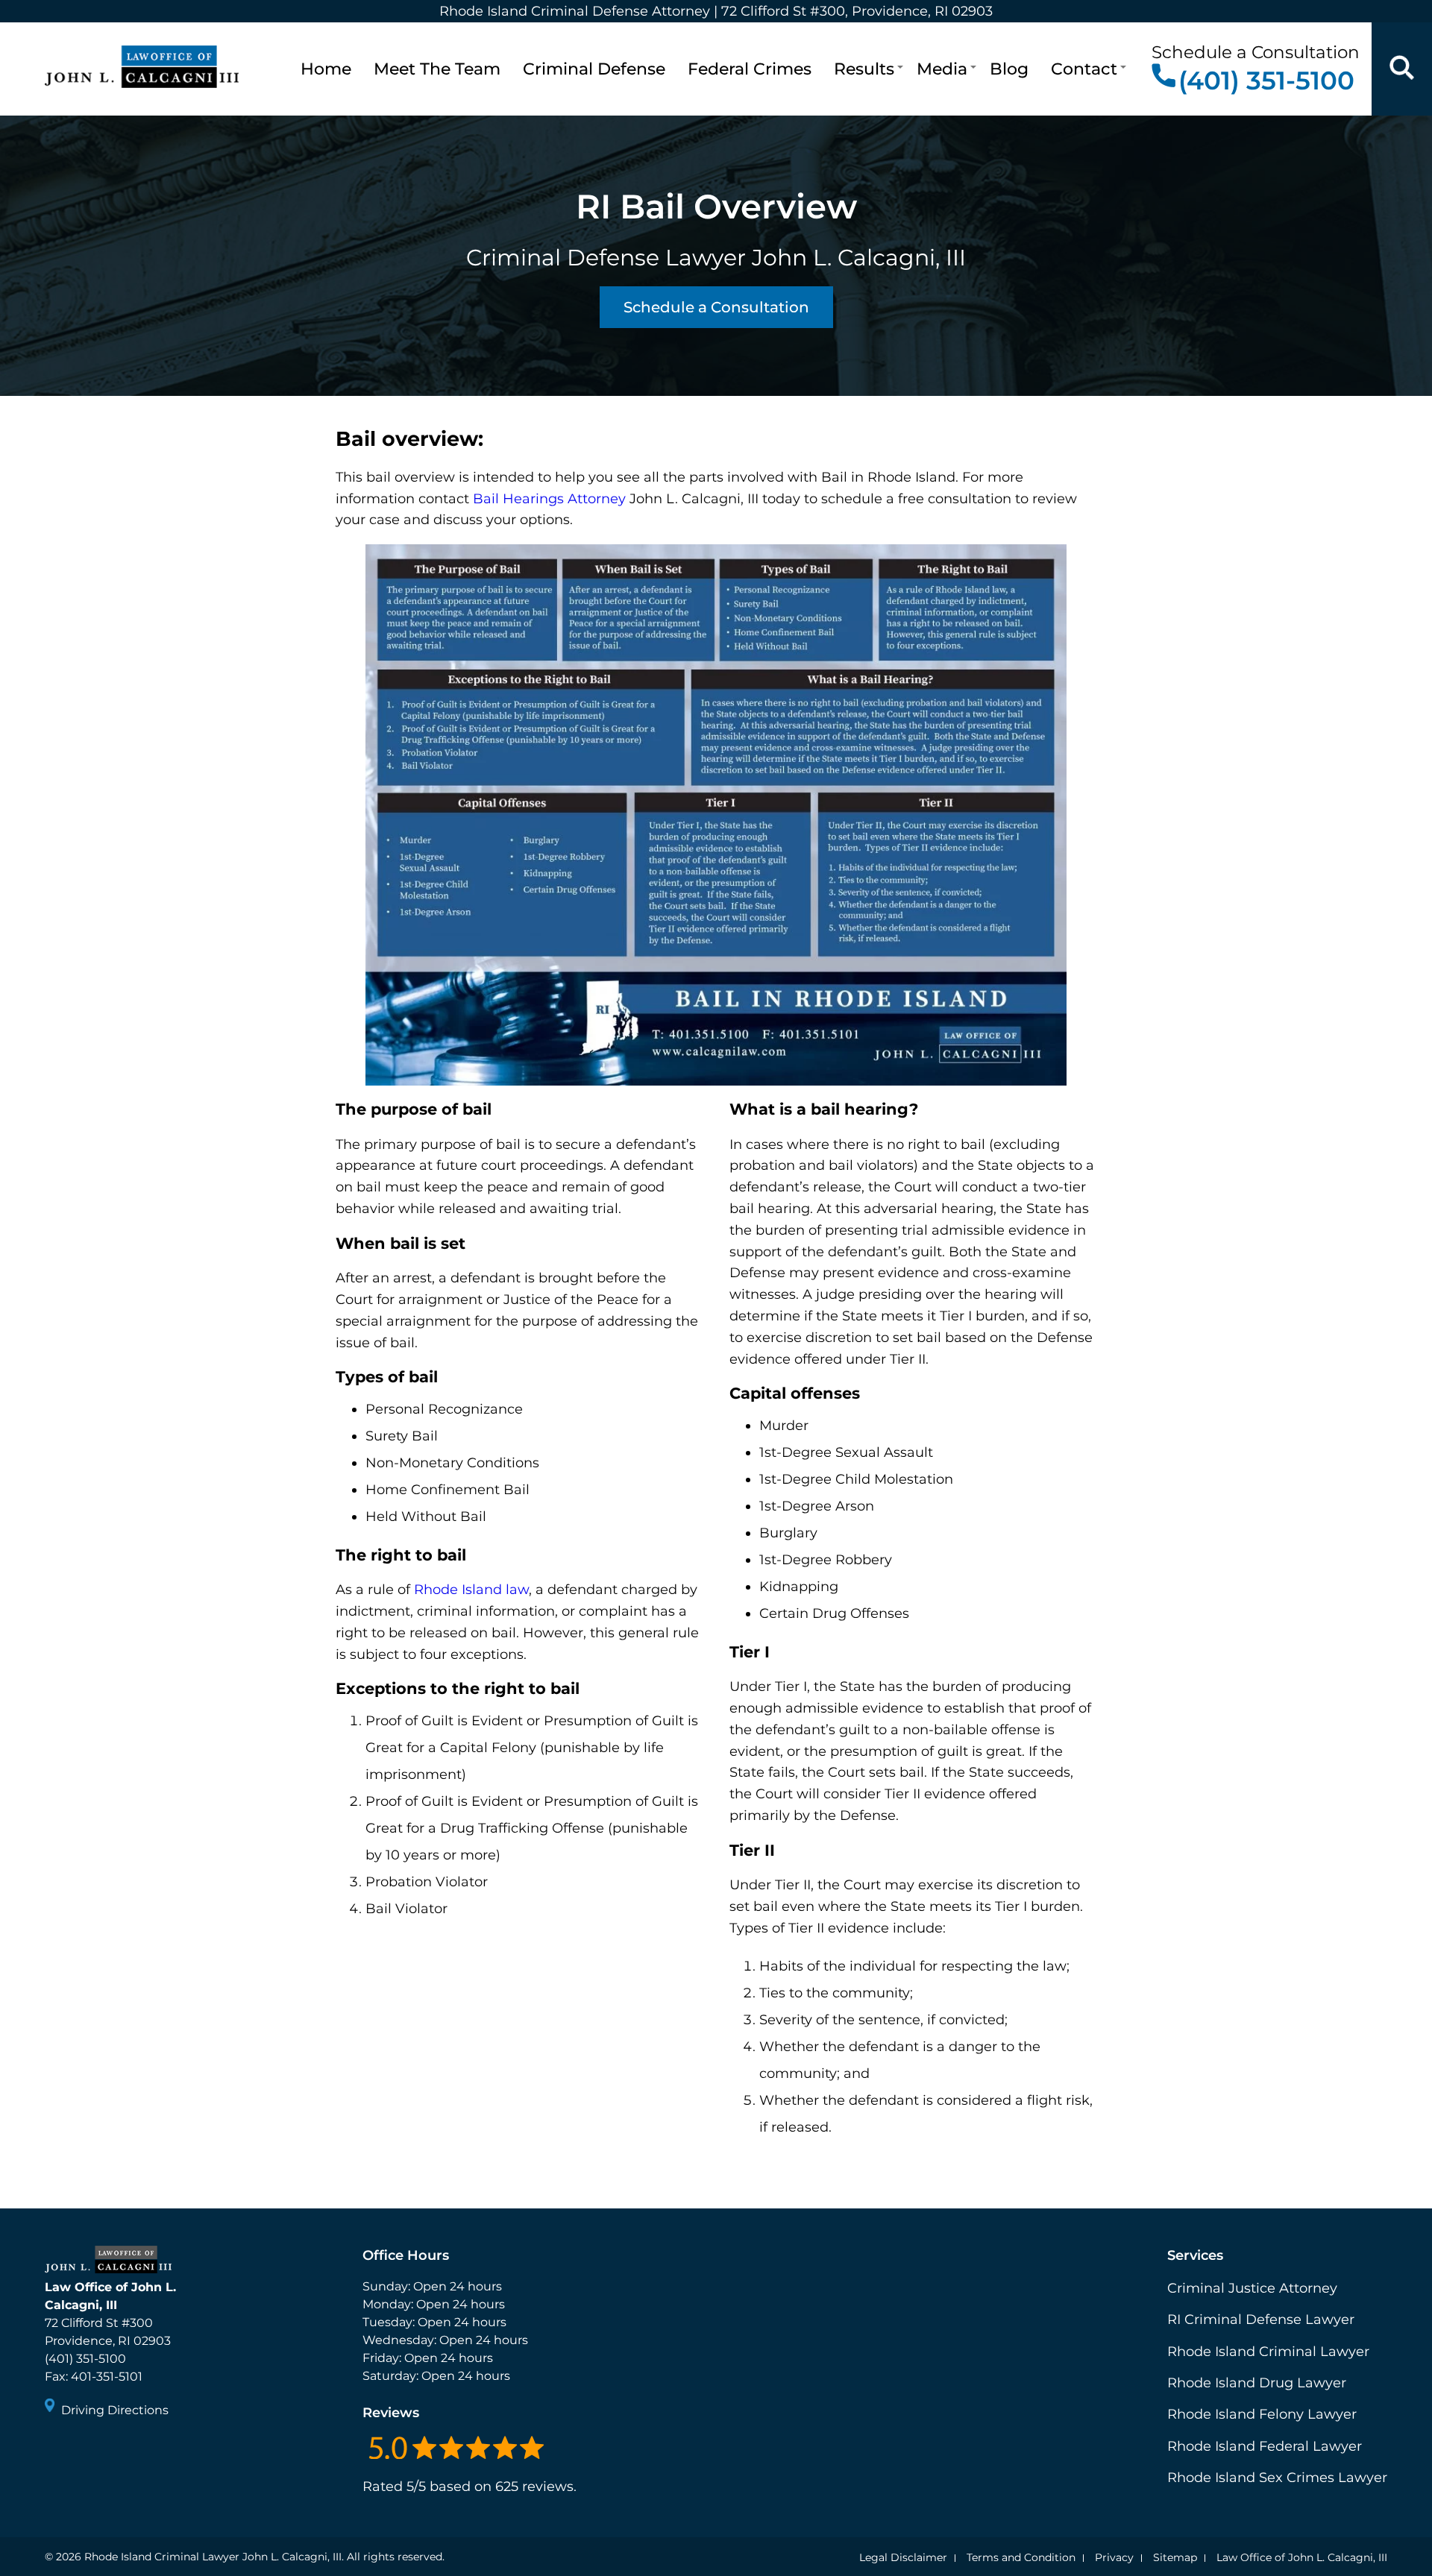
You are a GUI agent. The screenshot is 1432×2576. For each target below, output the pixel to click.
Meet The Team (437, 69)
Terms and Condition (1021, 2557)
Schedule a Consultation (716, 307)
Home (326, 69)
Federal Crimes (750, 69)
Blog (1009, 69)
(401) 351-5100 (1266, 80)
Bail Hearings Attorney (549, 499)
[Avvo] (139, 2451)
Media (942, 69)
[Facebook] (58, 2451)
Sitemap (1175, 2557)
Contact (1084, 69)
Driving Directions (115, 2410)
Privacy (1114, 2557)
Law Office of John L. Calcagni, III (1302, 2557)
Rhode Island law (471, 1590)
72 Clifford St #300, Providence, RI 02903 (857, 11)
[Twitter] (85, 2451)
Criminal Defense (594, 69)
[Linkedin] (112, 2451)
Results (864, 69)
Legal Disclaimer (903, 2557)
